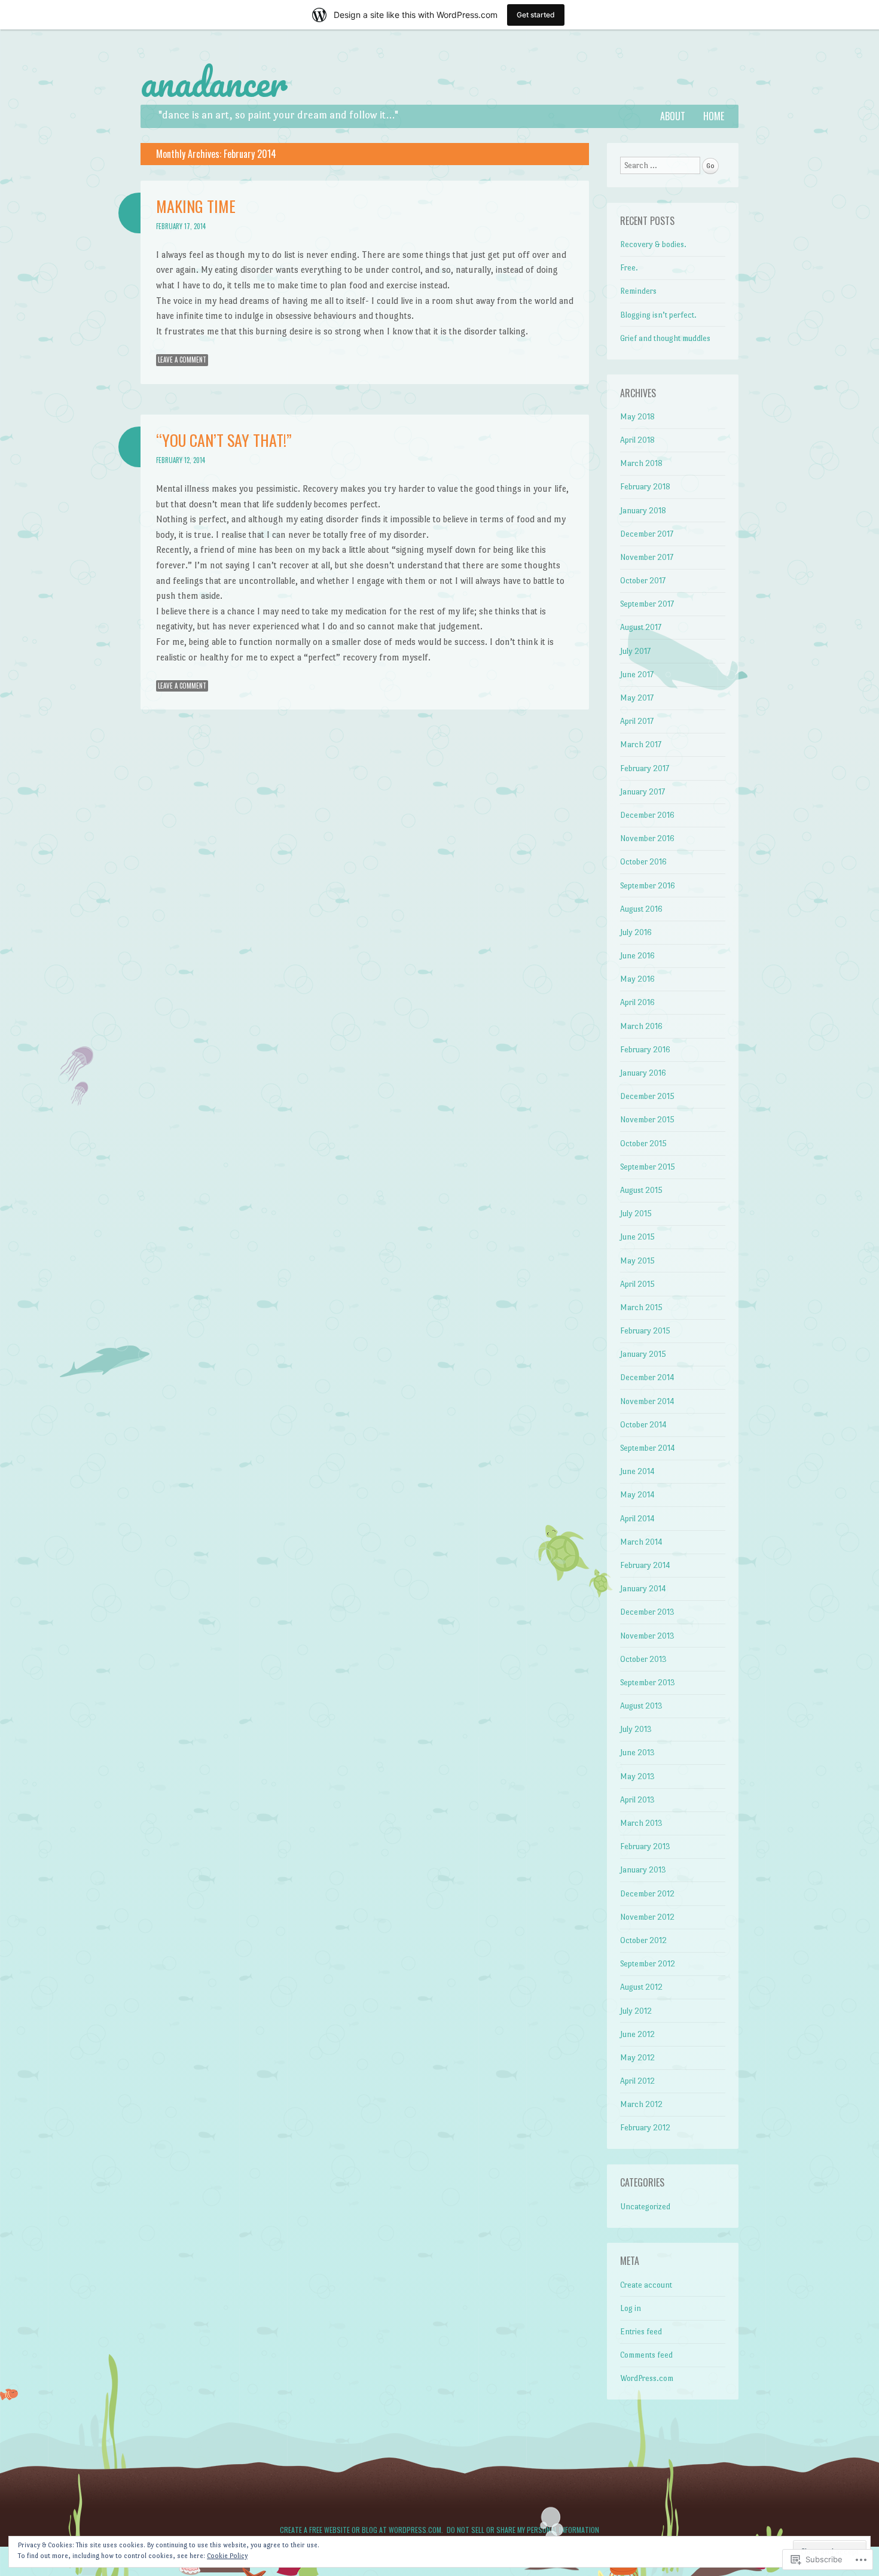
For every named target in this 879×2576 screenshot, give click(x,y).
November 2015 (647, 1120)
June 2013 (637, 1753)
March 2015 (641, 1307)
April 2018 (637, 440)
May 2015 (637, 1261)
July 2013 (636, 1729)
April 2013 (637, 1800)
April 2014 (637, 1519)
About (673, 116)
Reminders (638, 291)
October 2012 (643, 1940)
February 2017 (645, 768)
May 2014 (637, 1495)
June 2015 (637, 1237)
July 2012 (636, 2011)
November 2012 (647, 1917)
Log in (631, 2308)
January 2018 (643, 511)
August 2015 (641, 1190)
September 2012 (648, 1964)
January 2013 (643, 1870)
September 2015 (648, 1167)
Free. (629, 268)
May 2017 (637, 698)
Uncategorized (645, 2207)
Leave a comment (182, 360)
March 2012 (641, 2104)
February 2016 (645, 1050)
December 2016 (647, 815)
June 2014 (637, 1471)
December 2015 (647, 1096)
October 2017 (643, 581)
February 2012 (645, 2128)
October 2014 (643, 1425)
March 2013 (641, 1823)
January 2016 (643, 1073)
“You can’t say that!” (224, 440)
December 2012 (647, 1894)
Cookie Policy (227, 2556)
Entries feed (641, 2332)
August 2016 (641, 909)
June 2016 (637, 956)
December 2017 (647, 534)
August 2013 (641, 1706)
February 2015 (645, 1331)
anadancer (214, 82)
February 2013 (645, 1846)
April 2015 (637, 1284)
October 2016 (643, 862)
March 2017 (641, 745)
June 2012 (637, 2034)
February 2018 (645, 487)
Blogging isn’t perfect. (658, 315)
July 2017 (635, 651)
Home (714, 116)
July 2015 (636, 1214)
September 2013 (648, 1683)
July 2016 (636, 932)
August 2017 (641, 627)
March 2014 (641, 1542)
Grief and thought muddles (665, 338)
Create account (646, 2285)
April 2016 (637, 1002)
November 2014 (647, 1401)
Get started (536, 15)
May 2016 (637, 979)
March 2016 (641, 1026)
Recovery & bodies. (653, 244)
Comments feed (646, 2355)
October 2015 (643, 1144)
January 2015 (643, 1354)
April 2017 (637, 721)
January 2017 (643, 792)
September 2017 (647, 604)
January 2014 (643, 1589)
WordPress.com (647, 2378)
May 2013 (637, 1776)
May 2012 (637, 2058)
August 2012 (641, 1987)
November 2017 (647, 557)
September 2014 (648, 1448)
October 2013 (643, 1659)
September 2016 (648, 886)
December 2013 (647, 1612)
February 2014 (645, 1565)
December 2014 (647, 1377)
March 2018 (641, 463)
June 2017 (637, 675)
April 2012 (637, 2081)
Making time (196, 206)
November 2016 (647, 838)
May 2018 (637, 417)
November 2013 (647, 1636)
